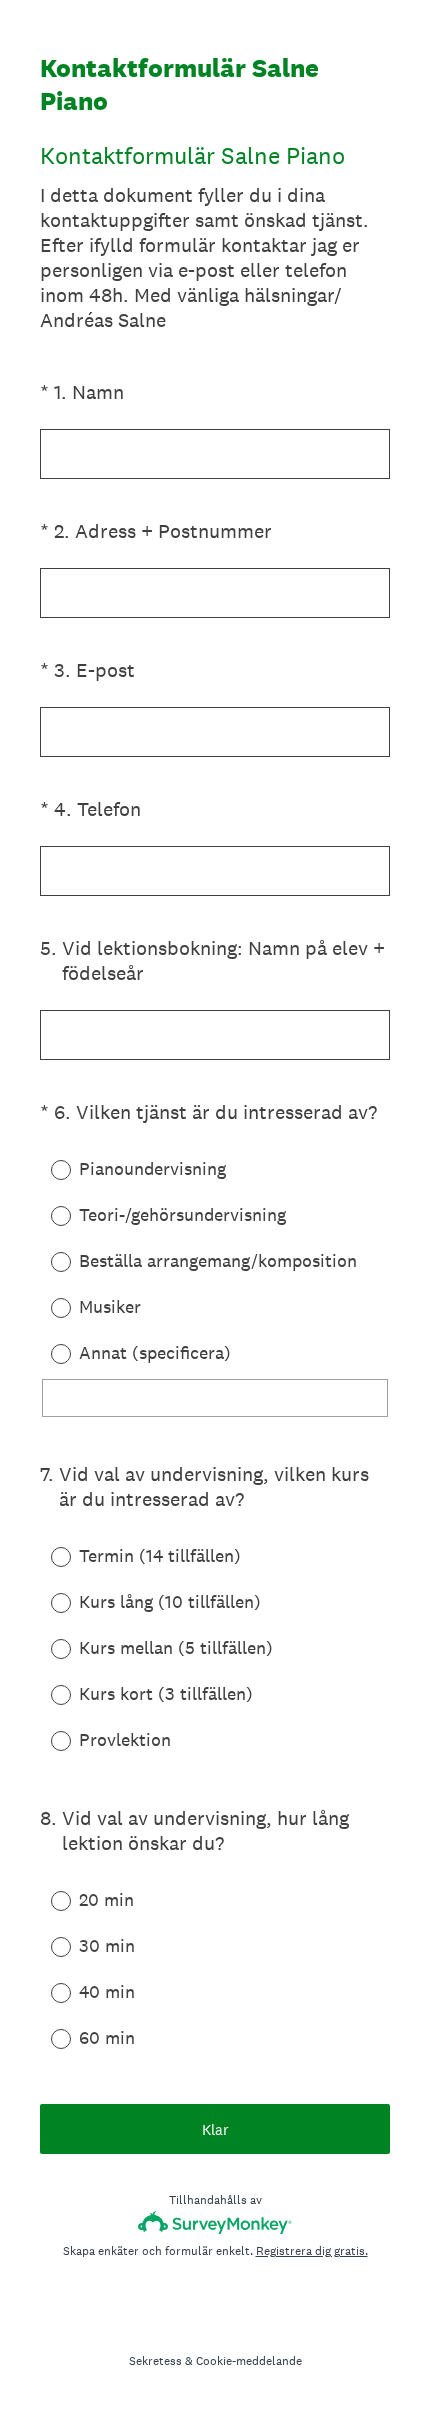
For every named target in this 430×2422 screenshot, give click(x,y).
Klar (215, 2129)
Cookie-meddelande (249, 2361)
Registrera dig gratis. (312, 2251)
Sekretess (155, 2361)
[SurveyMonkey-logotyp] (215, 2222)
